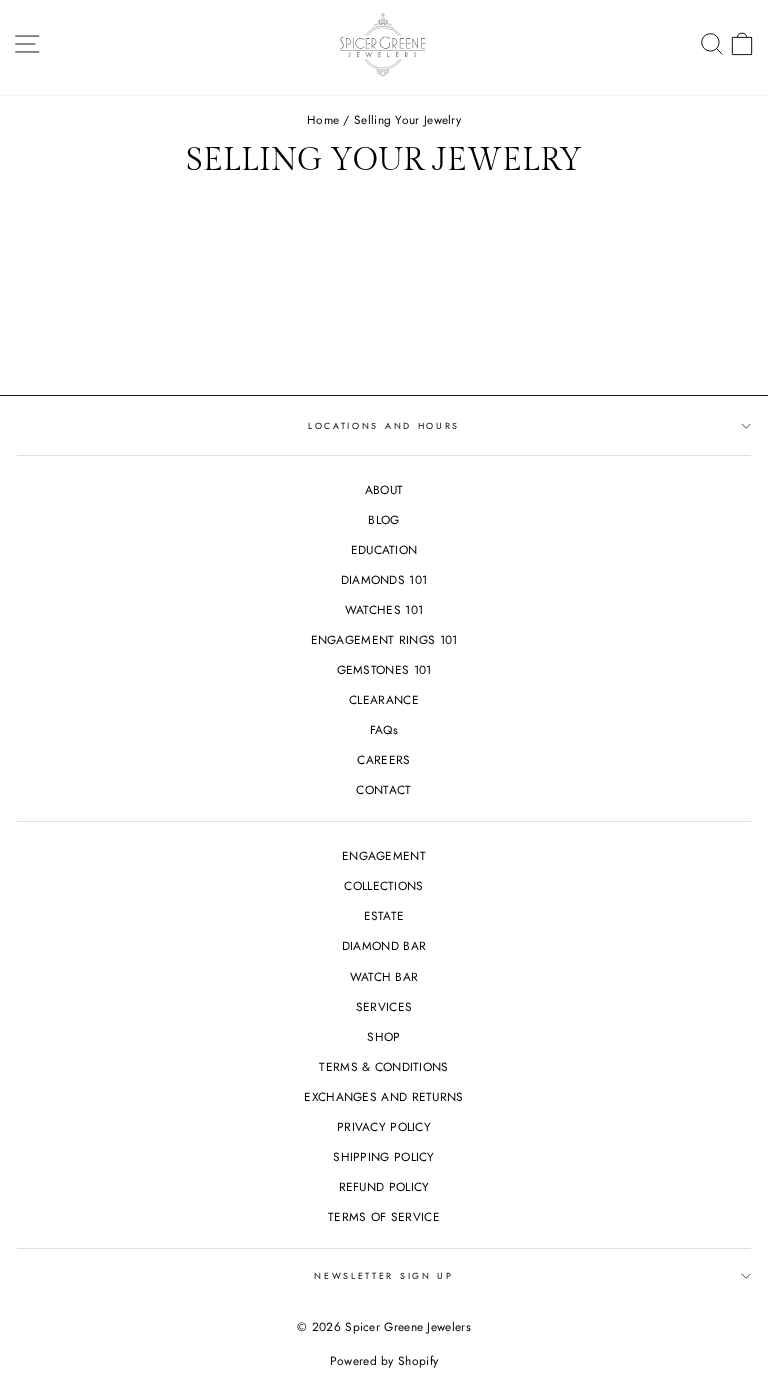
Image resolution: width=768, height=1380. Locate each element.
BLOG (383, 519)
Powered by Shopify (384, 1361)
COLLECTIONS (383, 885)
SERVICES (384, 1006)
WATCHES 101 (384, 609)
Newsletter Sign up (383, 1275)
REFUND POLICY (384, 1186)
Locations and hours (384, 425)
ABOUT (384, 489)
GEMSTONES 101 (384, 669)
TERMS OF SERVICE (384, 1216)
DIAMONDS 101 (384, 579)
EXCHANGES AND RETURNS (383, 1096)
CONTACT (383, 789)
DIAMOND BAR (384, 945)
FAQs (384, 729)
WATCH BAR (384, 976)
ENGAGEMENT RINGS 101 (384, 639)
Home (323, 119)
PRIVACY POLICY (384, 1126)
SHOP (383, 1036)
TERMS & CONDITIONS (383, 1066)
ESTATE (384, 915)
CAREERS (383, 759)
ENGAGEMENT (384, 855)
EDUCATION (384, 549)
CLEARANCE (384, 699)
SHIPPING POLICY (383, 1156)
